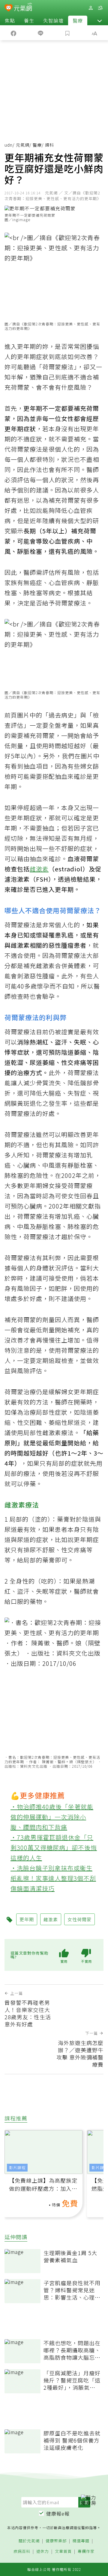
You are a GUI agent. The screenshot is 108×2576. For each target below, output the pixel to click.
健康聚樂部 (56, 2541)
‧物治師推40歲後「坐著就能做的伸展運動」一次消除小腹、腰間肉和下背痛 (52, 1817)
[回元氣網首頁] (23, 8)
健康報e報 (58, 2514)
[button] (100, 20)
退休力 (43, 2552)
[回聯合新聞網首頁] (9, 8)
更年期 (27, 346)
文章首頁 (63, 2552)
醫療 (78, 20)
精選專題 (81, 2541)
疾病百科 (22, 2552)
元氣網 (23, 145)
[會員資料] (91, 8)
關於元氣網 (29, 2541)
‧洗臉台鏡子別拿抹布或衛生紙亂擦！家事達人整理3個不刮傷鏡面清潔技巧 (53, 1878)
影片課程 (17, 2167)
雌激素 (39, 869)
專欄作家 (86, 2552)
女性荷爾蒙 (79, 1919)
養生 (29, 20)
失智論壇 (53, 20)
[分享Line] (40, 33)
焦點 (10, 20)
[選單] (100, 8)
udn (9, 145)
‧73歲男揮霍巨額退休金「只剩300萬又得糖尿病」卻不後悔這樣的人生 (54, 1847)
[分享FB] (13, 33)
